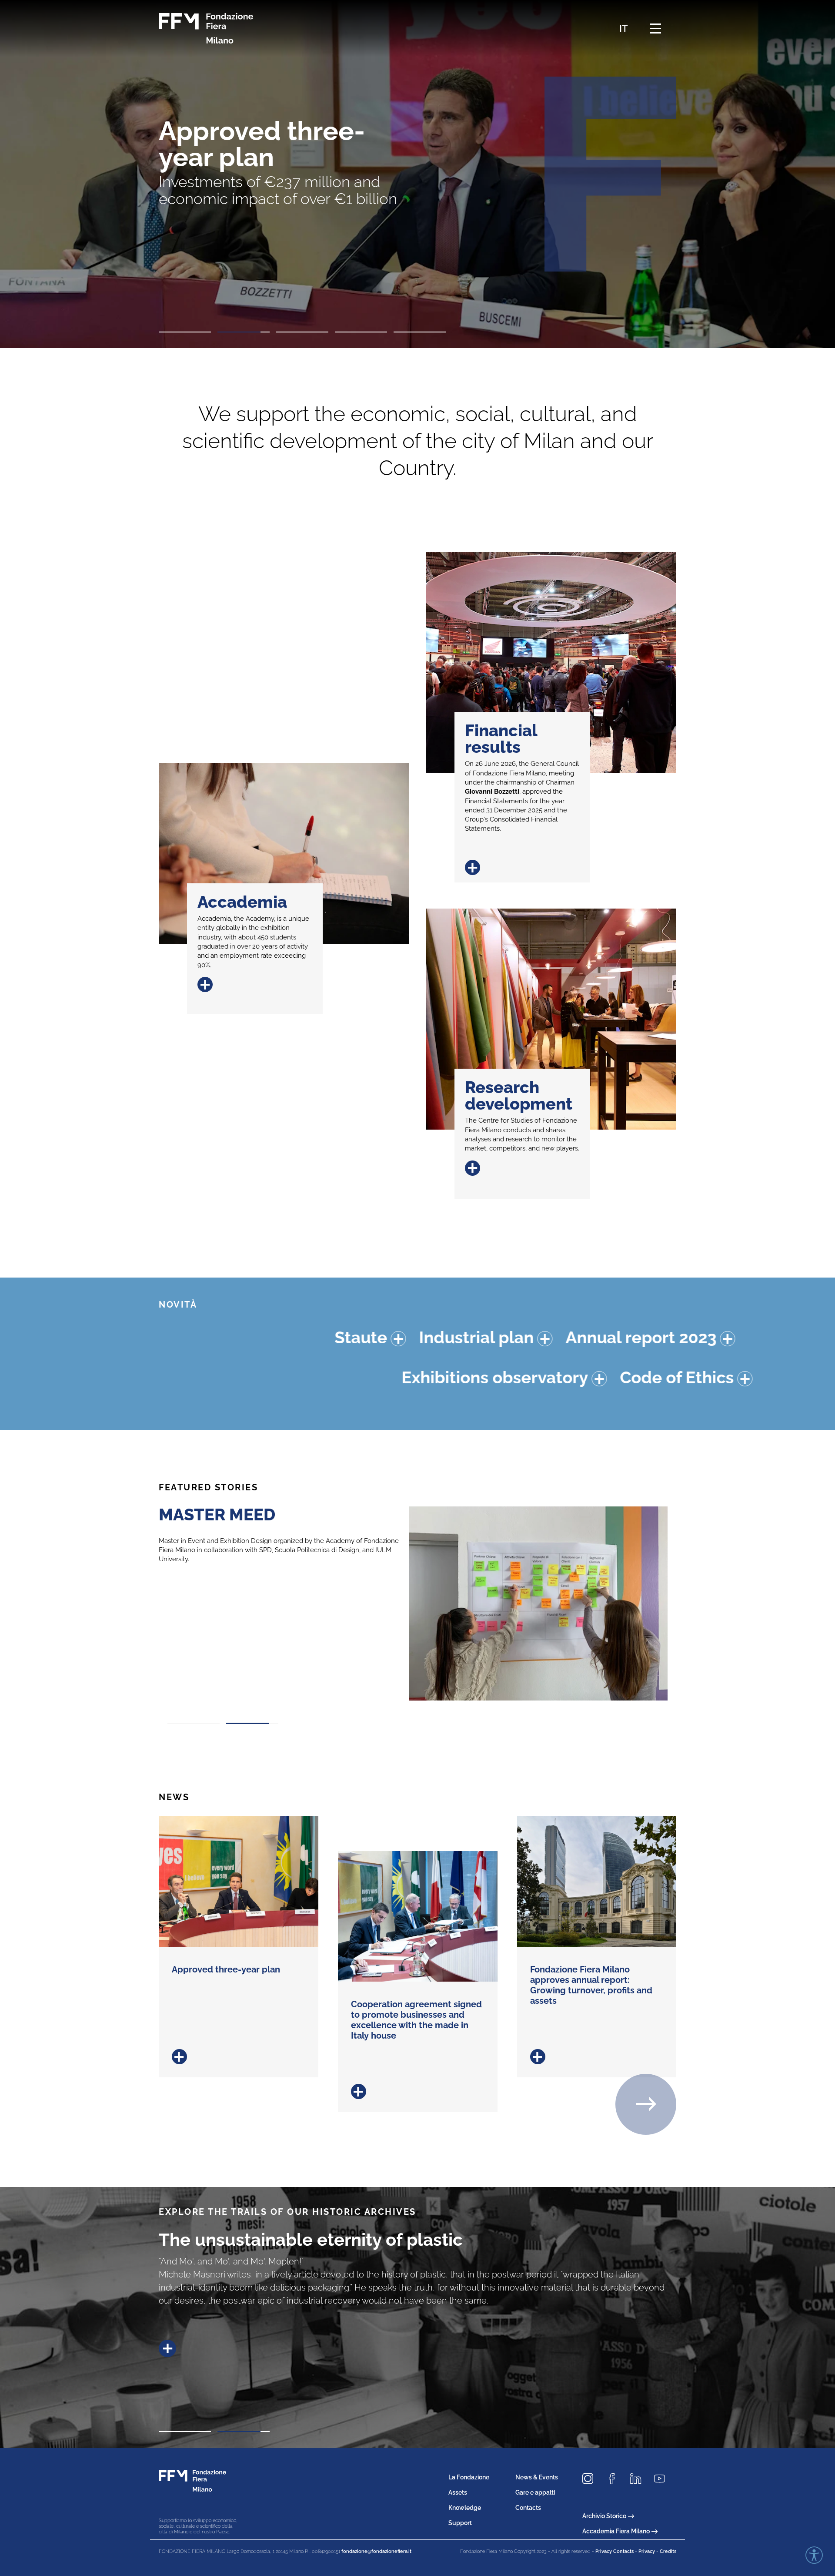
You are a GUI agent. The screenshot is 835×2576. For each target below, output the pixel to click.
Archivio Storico (604, 2516)
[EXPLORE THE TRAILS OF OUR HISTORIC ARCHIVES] (248, 2322)
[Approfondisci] (174, 1339)
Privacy (647, 2551)
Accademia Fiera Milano (616, 2531)
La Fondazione (469, 2477)
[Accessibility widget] (814, 2555)
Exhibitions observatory (296, 1377)
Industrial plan (245, 1337)
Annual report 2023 (410, 1337)
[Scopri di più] (239, 2057)
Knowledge (465, 2508)
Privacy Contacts (615, 2551)
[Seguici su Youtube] (663, 2479)
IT (624, 28)
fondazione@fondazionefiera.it (376, 2551)
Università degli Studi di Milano (270, 1541)
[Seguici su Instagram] (591, 2479)
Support (460, 2523)
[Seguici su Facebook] (615, 2479)
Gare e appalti (535, 2492)
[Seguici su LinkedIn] (639, 2479)
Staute (130, 1337)
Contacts (528, 2508)
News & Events (537, 2477)
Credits (668, 2551)
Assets (458, 2492)
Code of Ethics (478, 1377)
